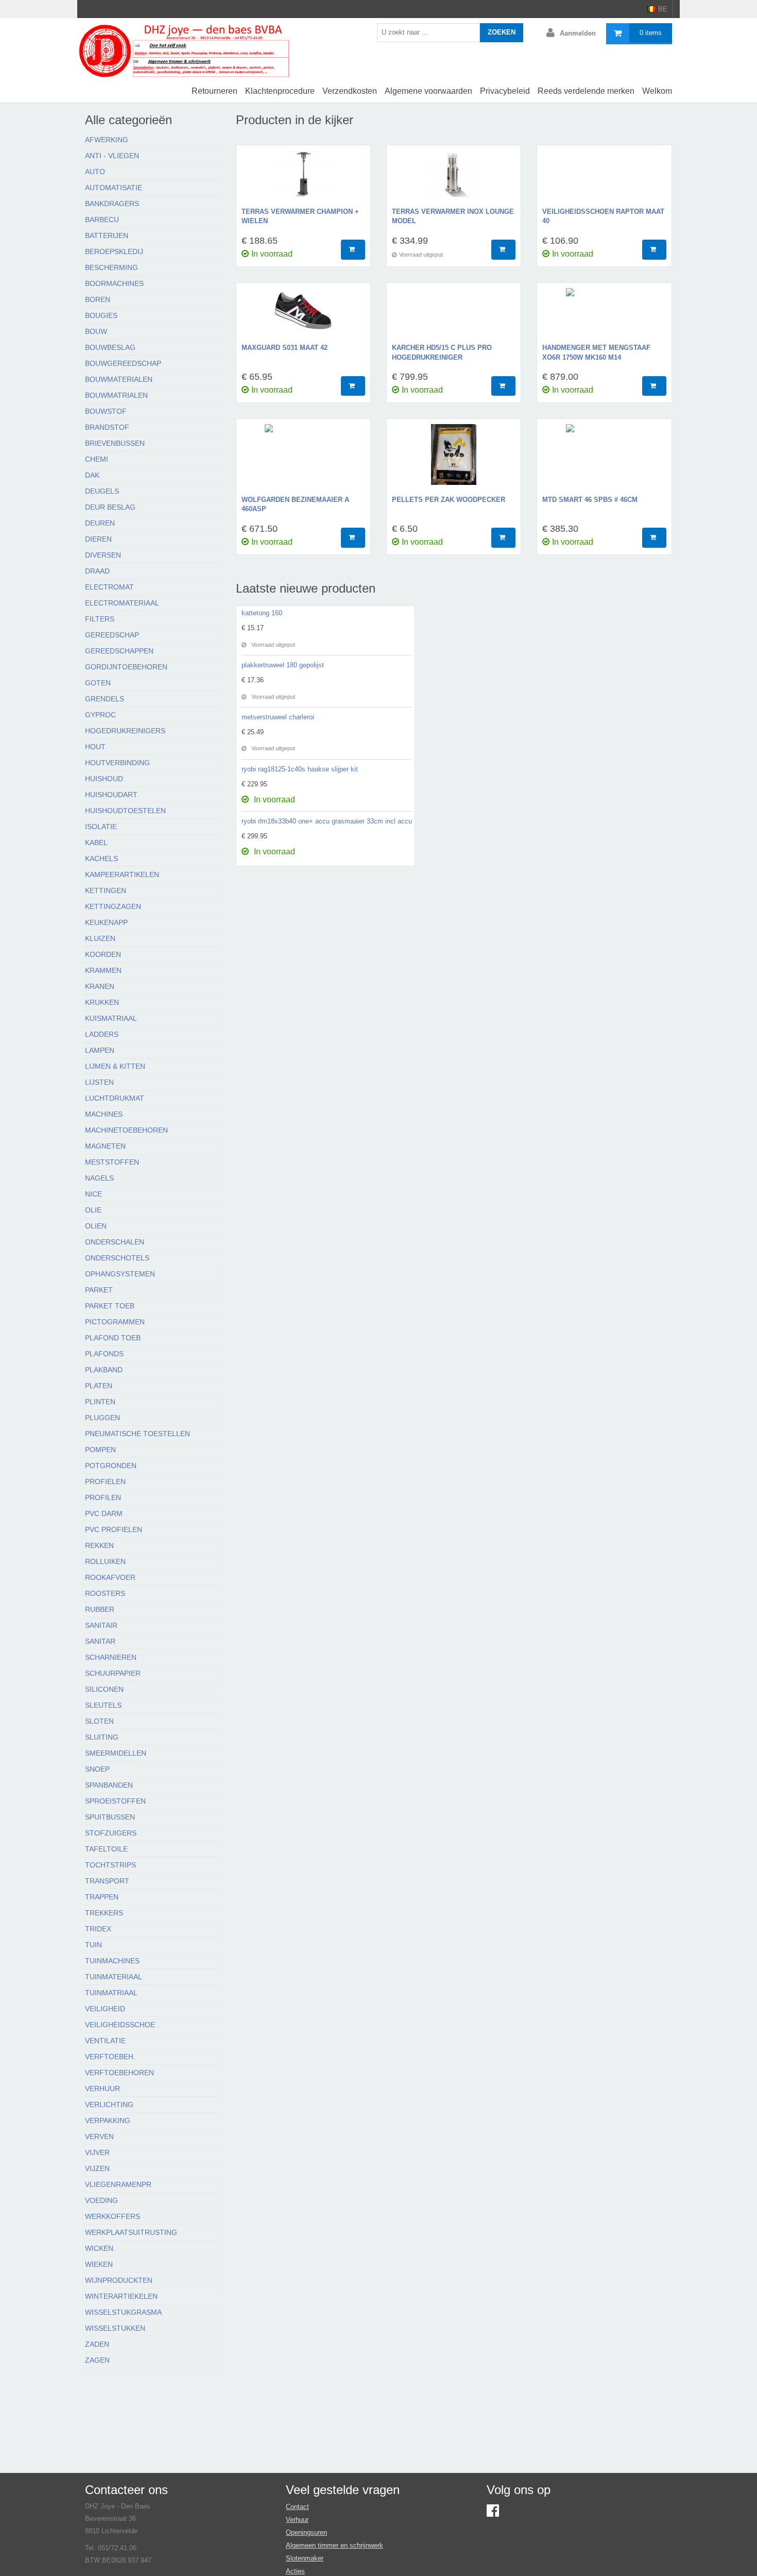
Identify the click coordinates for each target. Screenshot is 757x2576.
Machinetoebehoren (126, 1130)
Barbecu (102, 220)
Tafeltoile (106, 1849)
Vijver (97, 2152)
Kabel (96, 843)
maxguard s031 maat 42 (285, 348)
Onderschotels (117, 1258)
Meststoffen (112, 1162)
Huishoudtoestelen (125, 811)
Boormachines (114, 283)
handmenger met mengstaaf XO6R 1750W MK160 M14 (596, 352)
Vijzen (97, 2168)
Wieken (99, 2264)
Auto (95, 172)
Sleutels (103, 1705)
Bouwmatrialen (116, 395)
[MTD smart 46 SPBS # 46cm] (604, 460)
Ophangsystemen (120, 1274)
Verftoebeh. (110, 2057)
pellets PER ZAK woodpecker (449, 500)
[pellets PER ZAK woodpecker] (454, 460)
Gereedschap (112, 635)
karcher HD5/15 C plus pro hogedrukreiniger (442, 352)
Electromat (109, 587)
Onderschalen (115, 1242)
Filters (100, 619)
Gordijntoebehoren (126, 667)
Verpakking (108, 2120)
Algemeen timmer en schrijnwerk (334, 2545)
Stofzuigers (111, 1833)
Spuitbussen (110, 1817)
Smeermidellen (116, 1753)
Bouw (96, 331)
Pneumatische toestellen (137, 1434)
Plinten (100, 1402)
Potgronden (111, 1466)
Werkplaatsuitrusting (131, 2232)
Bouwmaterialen (119, 379)
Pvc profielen (114, 1529)
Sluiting (102, 1737)
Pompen (100, 1450)
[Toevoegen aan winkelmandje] (353, 250)
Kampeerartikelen (122, 874)
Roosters (105, 1593)
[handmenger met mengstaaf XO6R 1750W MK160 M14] (604, 316)
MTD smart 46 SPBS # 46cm (590, 500)
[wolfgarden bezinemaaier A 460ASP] (303, 460)
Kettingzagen (113, 906)
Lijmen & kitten (115, 1066)
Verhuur (102, 2089)
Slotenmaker (305, 2558)
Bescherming (111, 267)
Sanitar (100, 1641)
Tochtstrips (110, 1865)
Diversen (103, 555)
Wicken (99, 2248)
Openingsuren (306, 2532)
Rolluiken (105, 1561)
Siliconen (104, 1689)
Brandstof (107, 427)
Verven (99, 2136)
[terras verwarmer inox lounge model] (454, 179)
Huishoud (104, 779)
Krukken (102, 1002)
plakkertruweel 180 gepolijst (283, 665)
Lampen (100, 1050)
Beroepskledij (114, 251)
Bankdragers (112, 204)
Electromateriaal (122, 603)
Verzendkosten (350, 91)
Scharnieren (111, 1657)
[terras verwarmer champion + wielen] (303, 179)
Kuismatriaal (111, 1018)
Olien (96, 1226)
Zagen (97, 2360)
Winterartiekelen (121, 2296)
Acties (295, 2571)
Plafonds (104, 1354)
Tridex (98, 1929)
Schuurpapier (113, 1673)
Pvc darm (104, 1513)
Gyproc (100, 715)
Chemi (97, 459)
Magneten (105, 1146)
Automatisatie (114, 188)
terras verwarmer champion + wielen (300, 216)
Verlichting (109, 2104)
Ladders (102, 1034)
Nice (93, 1194)
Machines (104, 1114)
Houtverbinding (117, 763)
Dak (92, 475)
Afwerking (107, 140)
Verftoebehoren (119, 2073)
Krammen (103, 970)
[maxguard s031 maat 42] (303, 316)
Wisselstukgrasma (123, 2312)
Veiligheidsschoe (120, 2025)
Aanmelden (578, 33)
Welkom (657, 91)
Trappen (102, 1897)
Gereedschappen (119, 651)
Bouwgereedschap (123, 363)
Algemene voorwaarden (428, 91)
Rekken (99, 1545)
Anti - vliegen (112, 156)
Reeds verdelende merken (586, 91)
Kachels (101, 858)
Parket (99, 1290)
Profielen (105, 1481)
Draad (97, 571)
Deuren (100, 523)
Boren (98, 299)
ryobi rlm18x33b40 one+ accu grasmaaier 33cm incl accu (327, 821)
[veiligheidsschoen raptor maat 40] (604, 179)
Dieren (98, 539)
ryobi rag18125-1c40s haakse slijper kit (300, 769)
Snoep (97, 1769)
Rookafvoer (110, 1577)
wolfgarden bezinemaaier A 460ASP (295, 504)
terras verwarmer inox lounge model (453, 216)
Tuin (93, 1945)
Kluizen (100, 938)
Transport (107, 1881)
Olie (93, 1210)
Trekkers (104, 1913)
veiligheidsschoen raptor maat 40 (603, 216)
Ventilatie (105, 2041)
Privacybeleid (505, 91)
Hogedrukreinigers (125, 731)
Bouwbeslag (110, 347)
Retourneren (214, 91)
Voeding (101, 2200)
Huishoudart (111, 795)
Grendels (105, 699)
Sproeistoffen (115, 1801)
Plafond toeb (113, 1338)
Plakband (104, 1370)
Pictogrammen (115, 1322)
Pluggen (102, 1418)
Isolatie (101, 827)
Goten (98, 683)
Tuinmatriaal (111, 1993)
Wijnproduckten (119, 2280)
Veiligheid (105, 2009)
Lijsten (99, 1082)
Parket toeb (110, 1306)
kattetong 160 (262, 613)
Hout (95, 747)
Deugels (102, 491)
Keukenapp (106, 922)
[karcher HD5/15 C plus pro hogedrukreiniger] (454, 316)
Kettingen (106, 890)
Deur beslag (110, 507)
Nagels (99, 1178)
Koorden (103, 954)
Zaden (97, 2344)
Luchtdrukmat (115, 1098)
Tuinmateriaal (114, 1977)
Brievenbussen (115, 443)
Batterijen (107, 235)
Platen (99, 1386)
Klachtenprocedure (280, 91)
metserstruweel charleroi (278, 717)
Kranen (100, 986)
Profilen (103, 1497)
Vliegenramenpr (118, 2184)
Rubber (100, 1609)
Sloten (99, 1721)
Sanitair (101, 1625)
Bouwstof (106, 411)
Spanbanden (109, 1785)
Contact (297, 2507)
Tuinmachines (112, 1961)
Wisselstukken (115, 2328)
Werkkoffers (113, 2216)
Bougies (101, 315)
